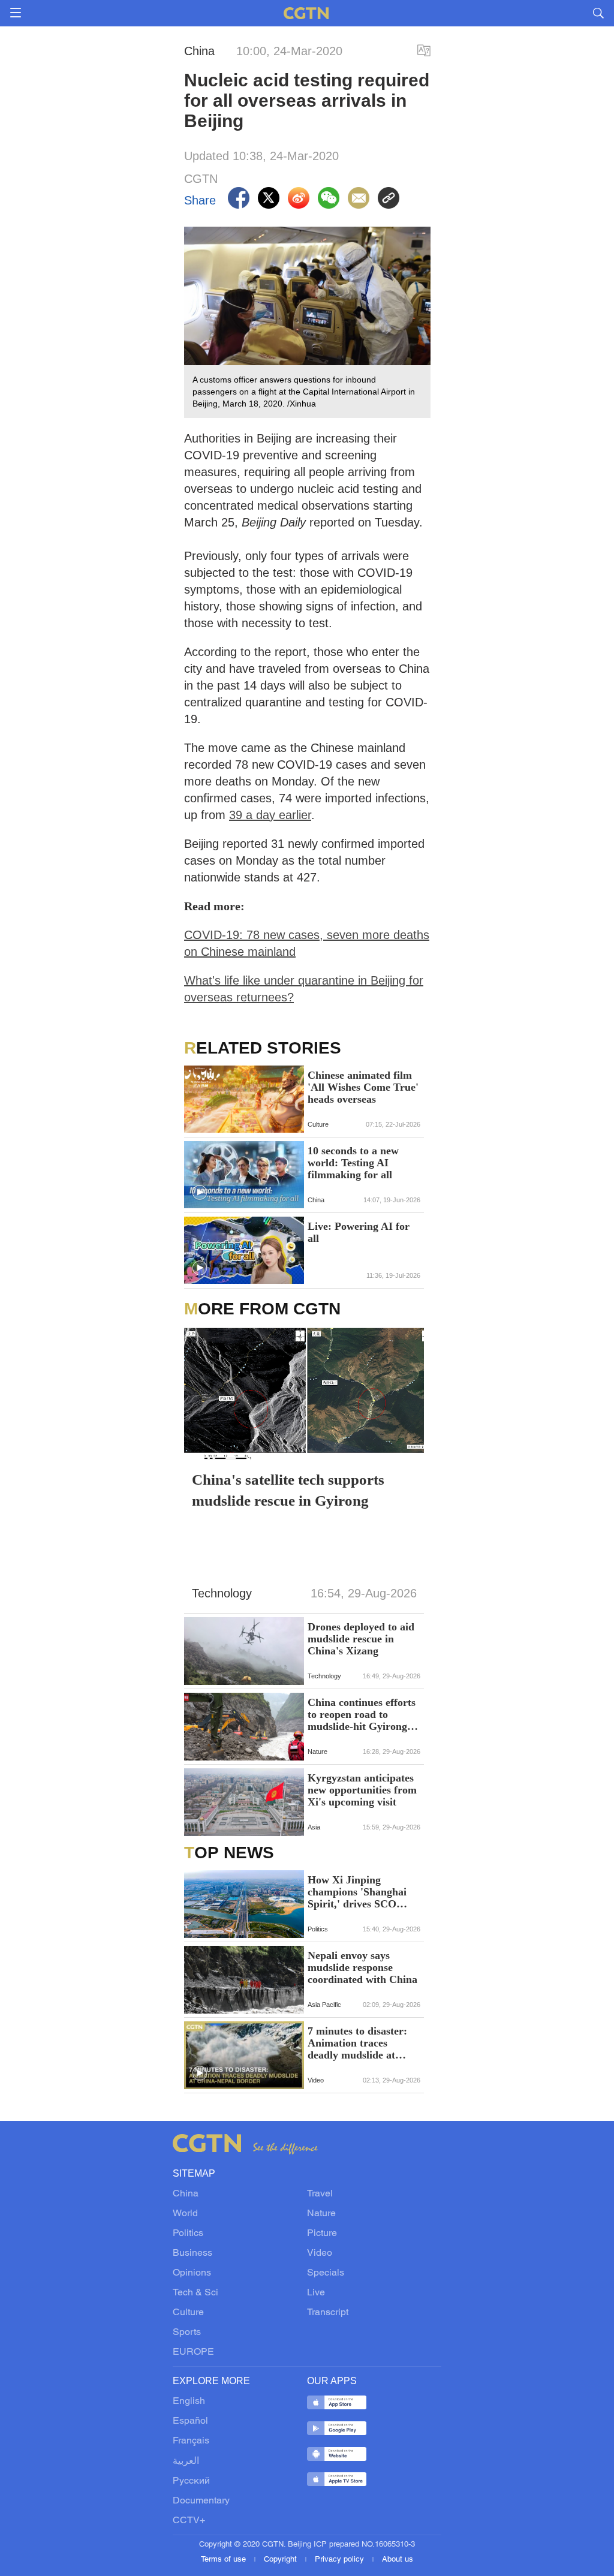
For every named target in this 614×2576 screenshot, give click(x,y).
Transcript (328, 2313)
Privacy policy (341, 2560)
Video (320, 2253)
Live (316, 2293)
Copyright (282, 2560)
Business (192, 2253)
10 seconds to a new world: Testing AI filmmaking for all (353, 1163)
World (185, 2214)
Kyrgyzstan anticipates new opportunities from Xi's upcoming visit (362, 1790)
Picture (322, 2234)
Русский (191, 2481)
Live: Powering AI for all (359, 1232)
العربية (186, 2461)
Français (191, 2441)
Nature (321, 2214)
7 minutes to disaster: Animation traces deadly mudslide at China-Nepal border (357, 2043)
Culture (188, 2313)
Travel (320, 2194)
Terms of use (225, 2560)
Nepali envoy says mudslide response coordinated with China (362, 1967)
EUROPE (193, 2352)
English (189, 2402)
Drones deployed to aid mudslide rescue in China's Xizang (361, 1639)
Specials (326, 2273)
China (186, 2194)
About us (398, 2560)
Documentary (201, 2501)
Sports (187, 2333)
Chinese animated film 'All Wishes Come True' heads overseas (363, 1087)
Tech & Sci (195, 2293)
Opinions (192, 2273)
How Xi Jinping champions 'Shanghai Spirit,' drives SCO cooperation (357, 1892)
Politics (188, 2234)
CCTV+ (189, 2521)
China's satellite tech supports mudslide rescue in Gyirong (288, 1490)
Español (190, 2421)
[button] (200, 1193)
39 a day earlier (270, 815)
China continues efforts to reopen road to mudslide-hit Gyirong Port (362, 1714)
